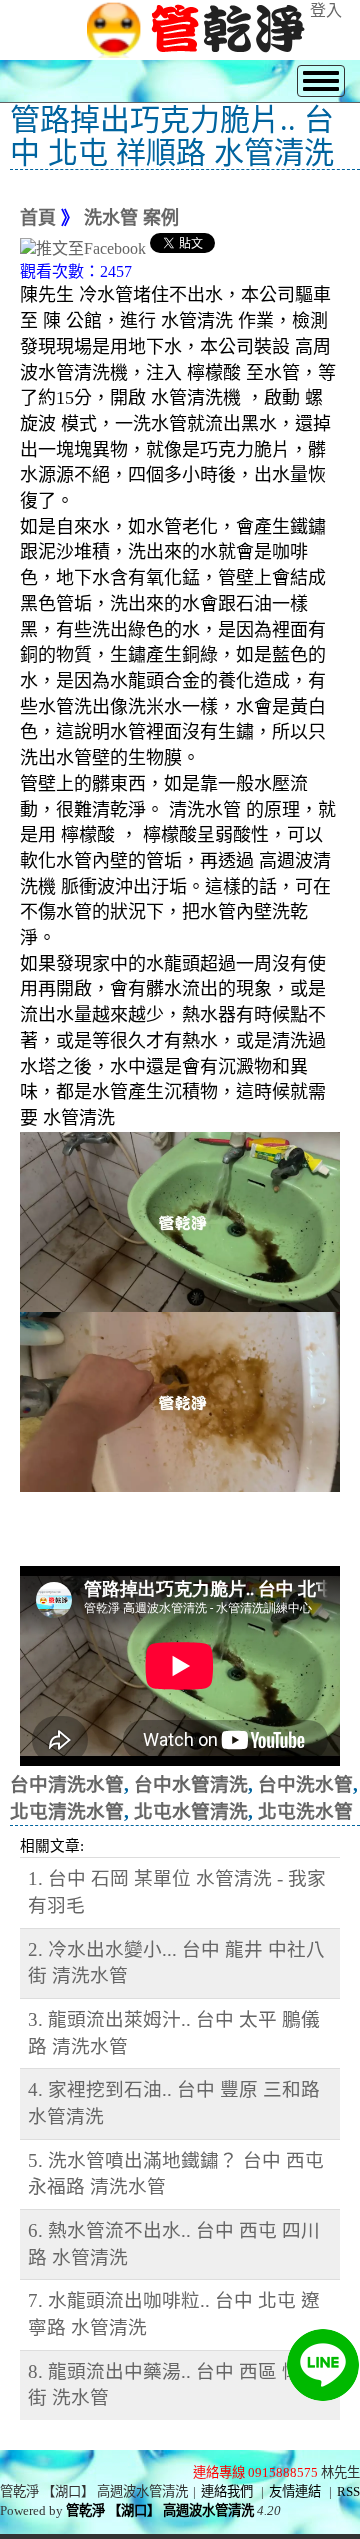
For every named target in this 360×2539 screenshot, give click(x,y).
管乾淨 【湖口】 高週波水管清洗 (160, 2510)
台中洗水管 (305, 1784)
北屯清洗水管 (67, 1811)
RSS (348, 2491)
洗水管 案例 (131, 218)
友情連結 (295, 2491)
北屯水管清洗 (191, 1811)
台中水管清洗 (191, 1784)
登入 (326, 10)
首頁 (38, 218)
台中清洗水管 (67, 1784)
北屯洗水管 (305, 1811)
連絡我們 (227, 2491)
